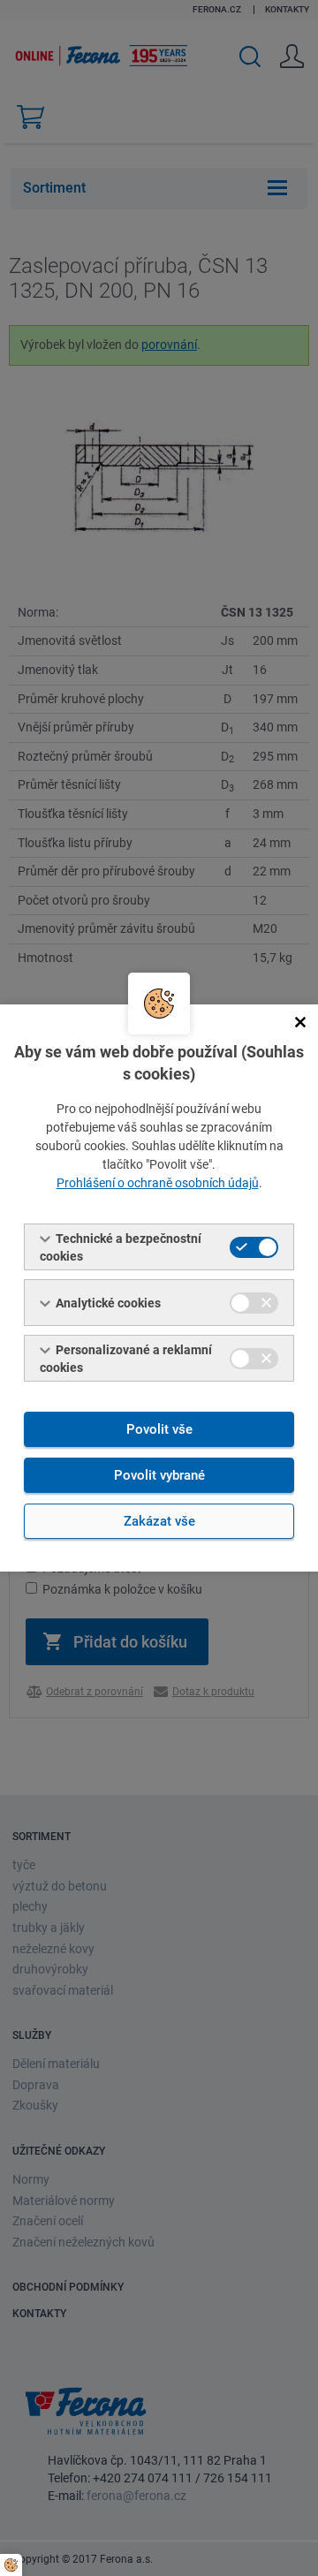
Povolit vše (159, 1429)
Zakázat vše (159, 1521)
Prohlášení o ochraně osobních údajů (158, 1183)
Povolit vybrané (159, 1475)
